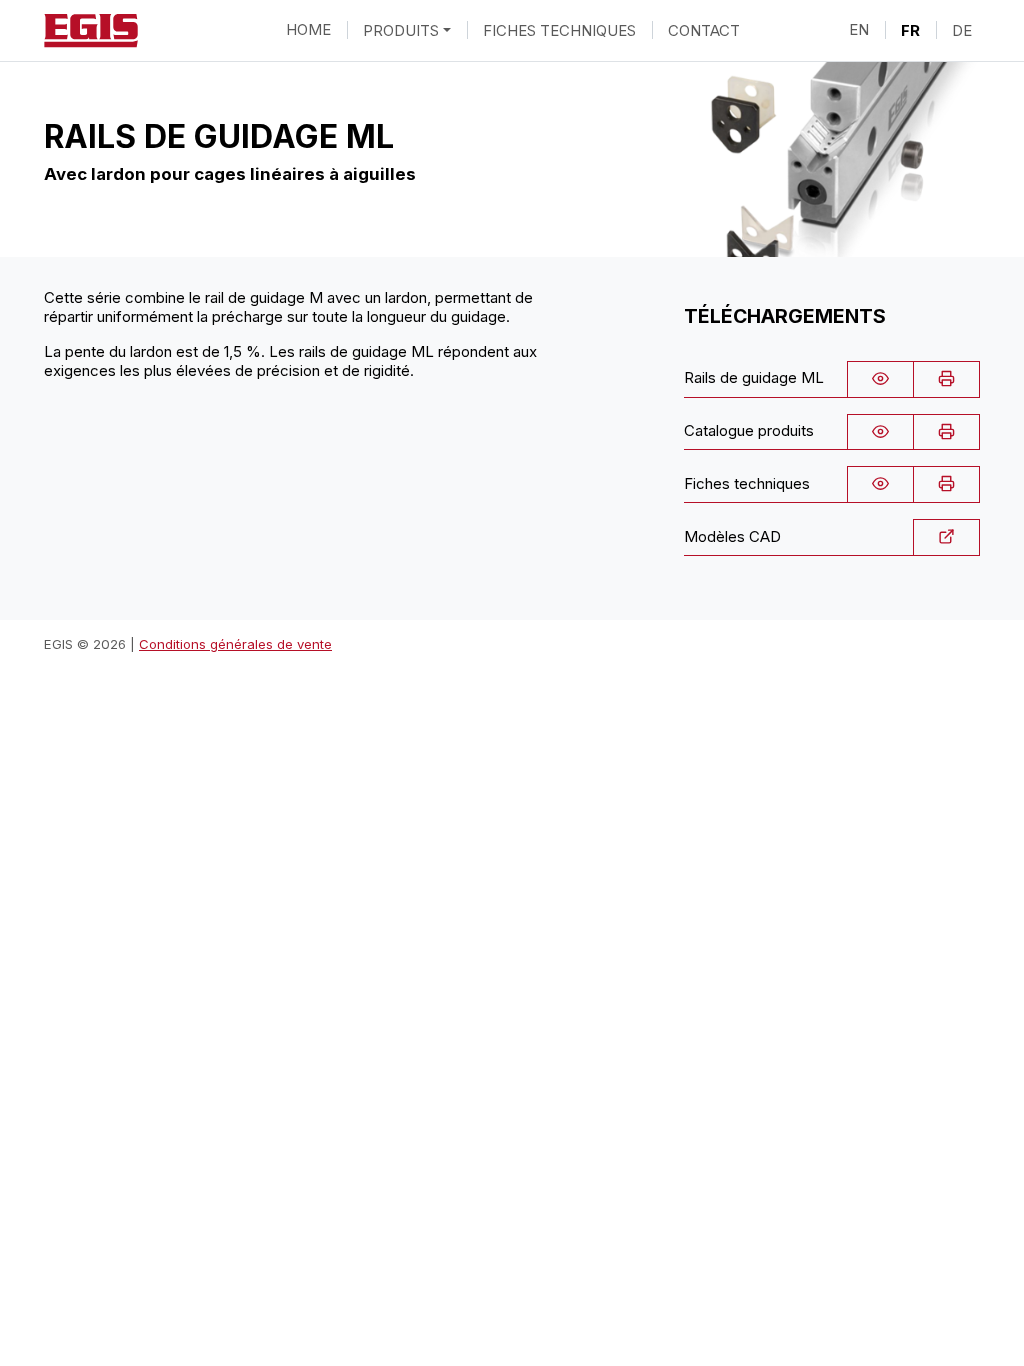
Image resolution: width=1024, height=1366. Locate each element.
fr (910, 29)
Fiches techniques (559, 29)
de (962, 29)
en (859, 29)
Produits (401, 29)
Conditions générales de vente (235, 644)
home (308, 29)
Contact (704, 29)
